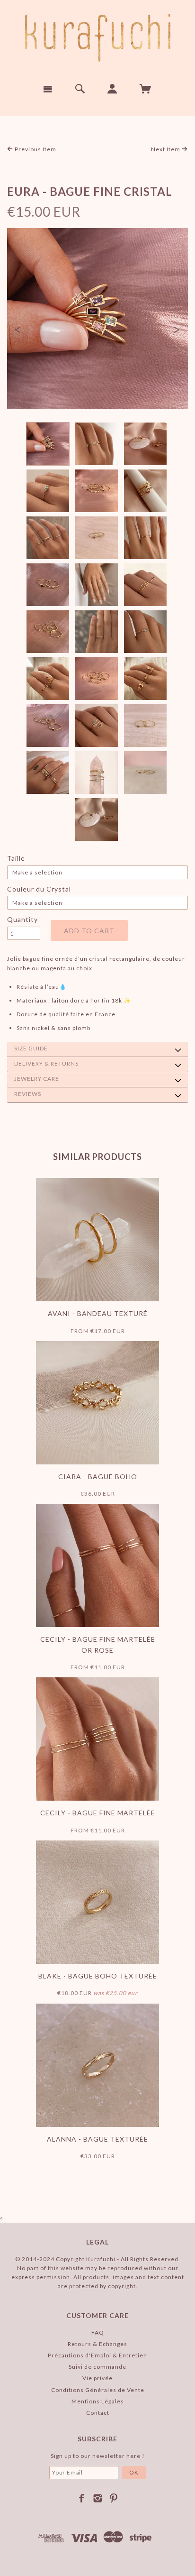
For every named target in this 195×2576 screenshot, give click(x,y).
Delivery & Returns (46, 1063)
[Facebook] (82, 2498)
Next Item (166, 149)
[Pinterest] (114, 2498)
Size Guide (31, 1048)
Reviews (28, 1094)
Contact (98, 2413)
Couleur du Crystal (39, 889)
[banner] (98, 38)
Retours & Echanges (97, 2344)
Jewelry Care (37, 1079)
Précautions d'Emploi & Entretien (97, 2355)
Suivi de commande (97, 2367)
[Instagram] (98, 2498)
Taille (16, 858)
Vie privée (97, 2378)
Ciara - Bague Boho (98, 1477)
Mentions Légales (98, 2401)
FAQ (98, 2332)
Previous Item (35, 149)
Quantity (22, 919)
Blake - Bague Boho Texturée (98, 1976)
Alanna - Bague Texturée (97, 2139)
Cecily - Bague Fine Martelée (98, 1813)
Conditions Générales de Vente (98, 2390)
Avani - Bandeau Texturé (98, 1313)
